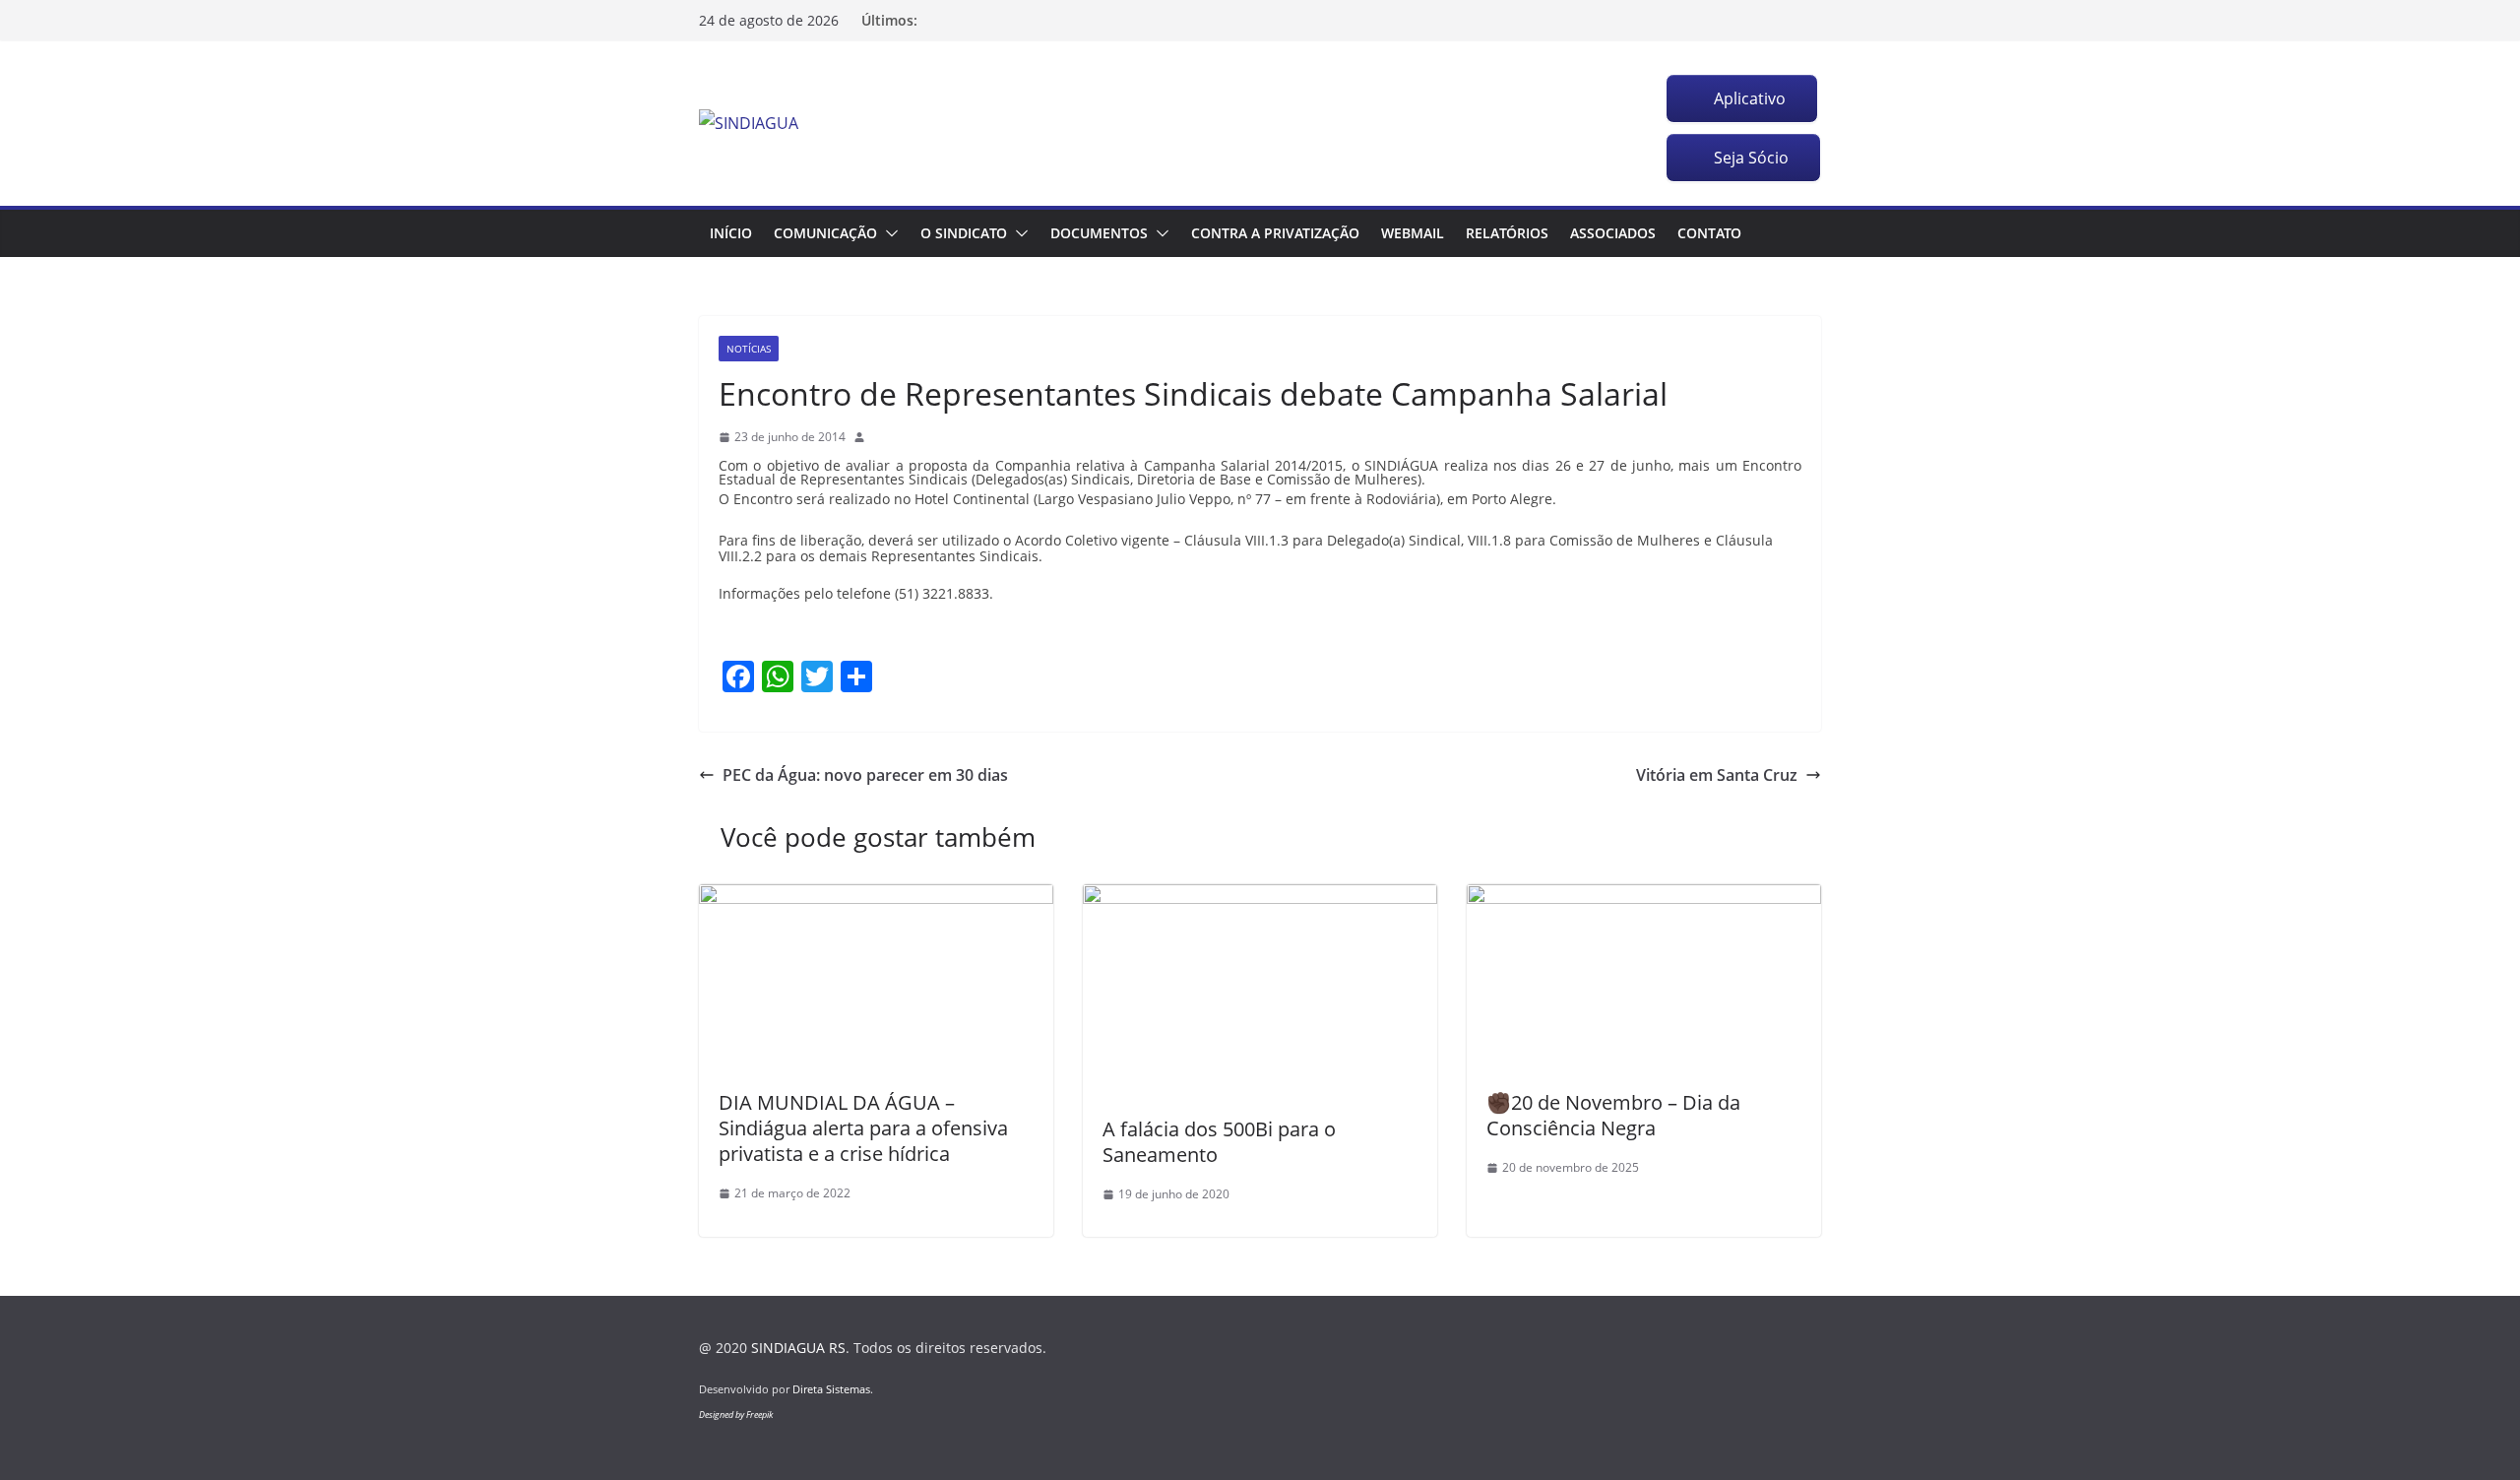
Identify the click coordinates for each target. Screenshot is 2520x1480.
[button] (888, 233)
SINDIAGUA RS (798, 1348)
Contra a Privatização (1275, 233)
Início (731, 233)
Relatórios (1507, 233)
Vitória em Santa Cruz (1717, 775)
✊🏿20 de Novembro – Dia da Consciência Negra (1613, 1115)
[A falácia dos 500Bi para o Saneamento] (1260, 898)
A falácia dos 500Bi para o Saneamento (1219, 1142)
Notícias (749, 349)
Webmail (1413, 233)
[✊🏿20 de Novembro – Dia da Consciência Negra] (1644, 898)
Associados (1613, 233)
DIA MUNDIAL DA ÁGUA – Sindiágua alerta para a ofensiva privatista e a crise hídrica (863, 1128)
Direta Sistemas (831, 1389)
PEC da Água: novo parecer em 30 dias (865, 775)
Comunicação (825, 233)
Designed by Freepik (736, 1415)
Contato (1709, 233)
